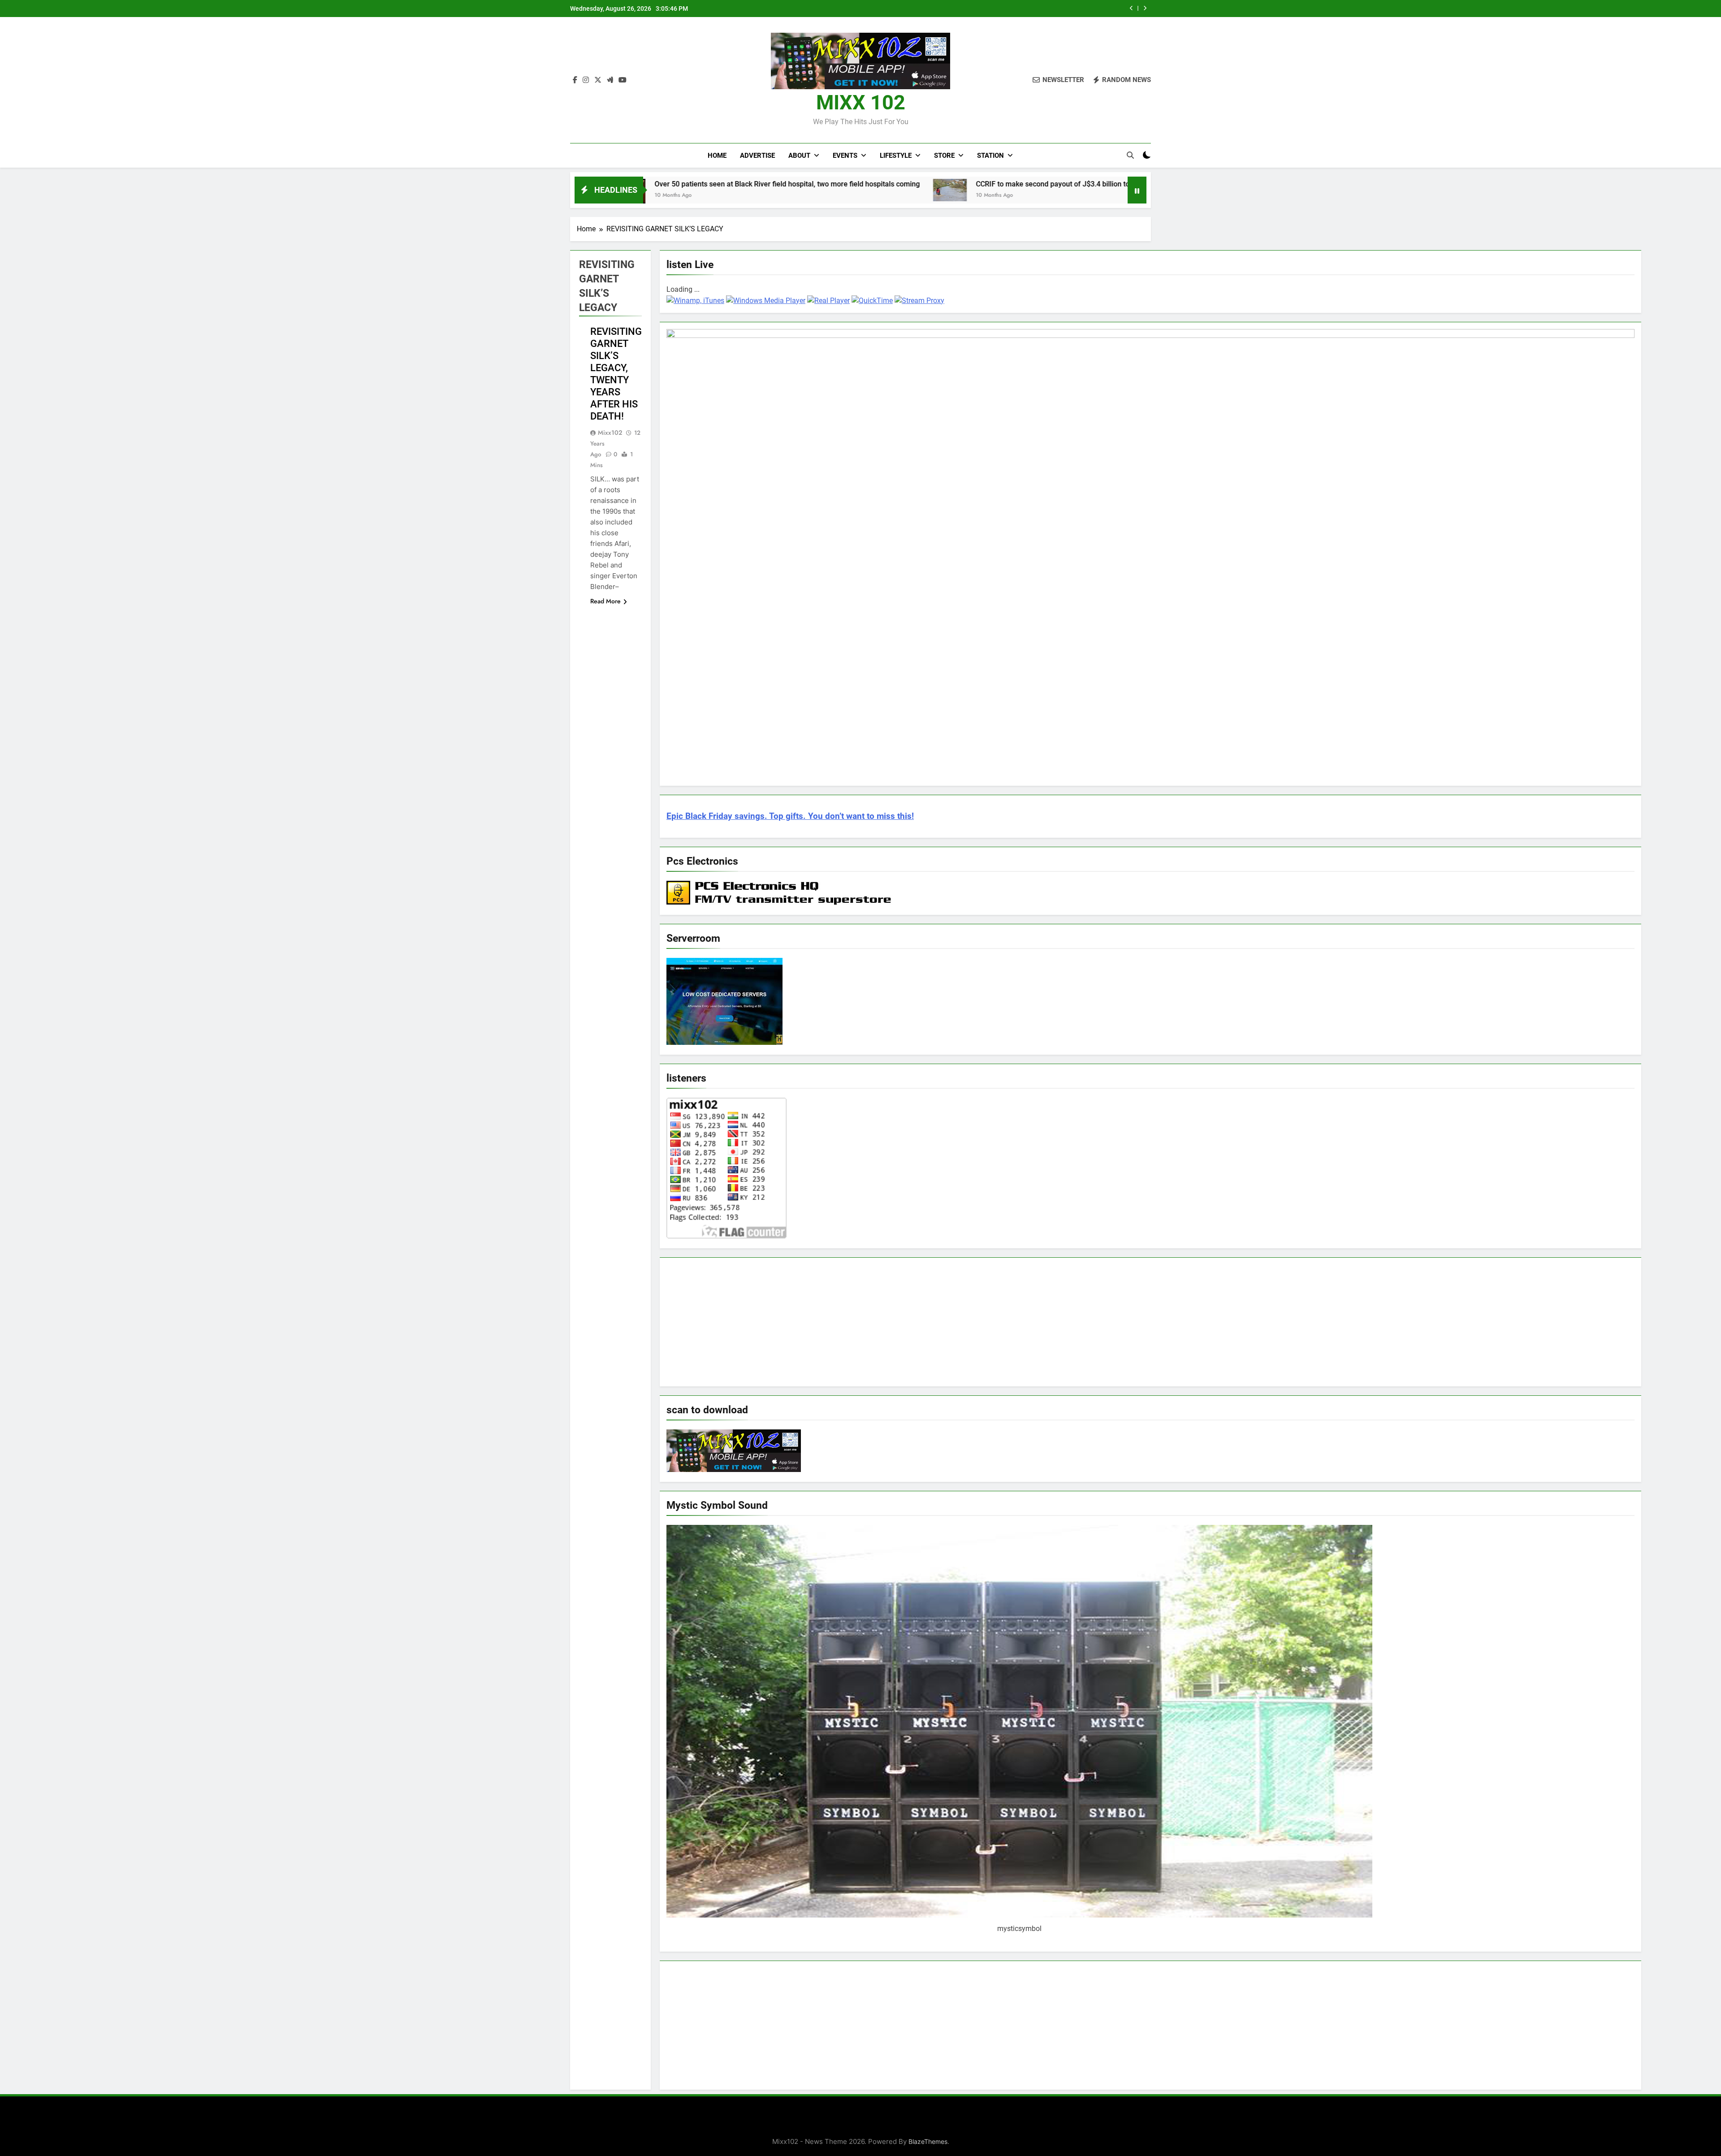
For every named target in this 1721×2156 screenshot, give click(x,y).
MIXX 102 (861, 102)
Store (944, 156)
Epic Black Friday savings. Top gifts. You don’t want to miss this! (790, 816)
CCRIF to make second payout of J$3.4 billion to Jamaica (1021, 9)
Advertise (757, 156)
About (799, 156)
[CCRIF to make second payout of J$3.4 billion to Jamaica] (755, 190)
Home (717, 156)
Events (845, 156)
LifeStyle (896, 156)
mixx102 (610, 433)
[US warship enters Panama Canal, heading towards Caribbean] (996, 189)
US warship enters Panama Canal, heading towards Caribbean (1121, 184)
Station (990, 156)
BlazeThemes (928, 2141)
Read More (605, 601)
